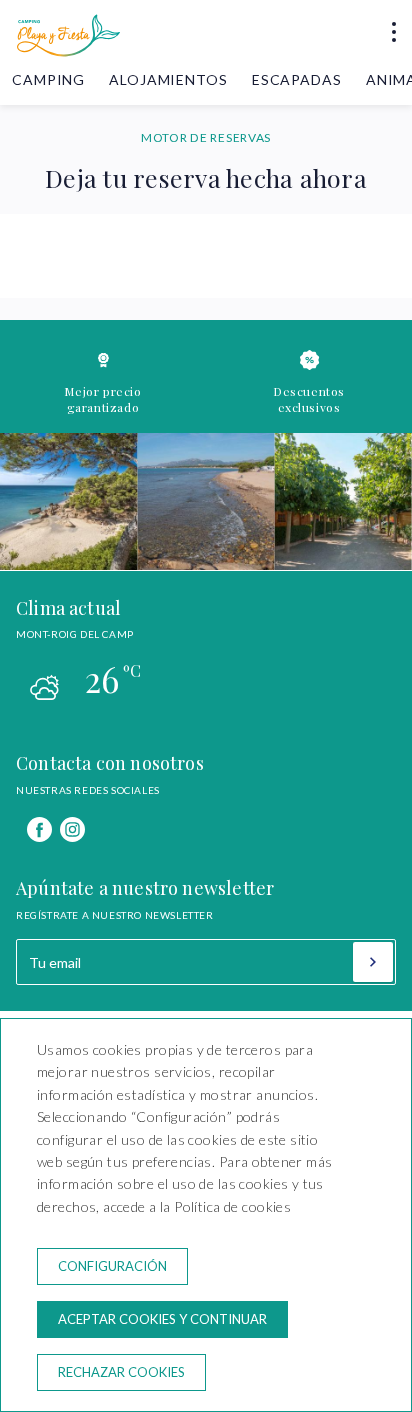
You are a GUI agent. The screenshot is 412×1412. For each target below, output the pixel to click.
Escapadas (297, 79)
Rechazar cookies (121, 1372)
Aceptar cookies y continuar (162, 1319)
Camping (48, 79)
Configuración (112, 1266)
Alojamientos (168, 79)
